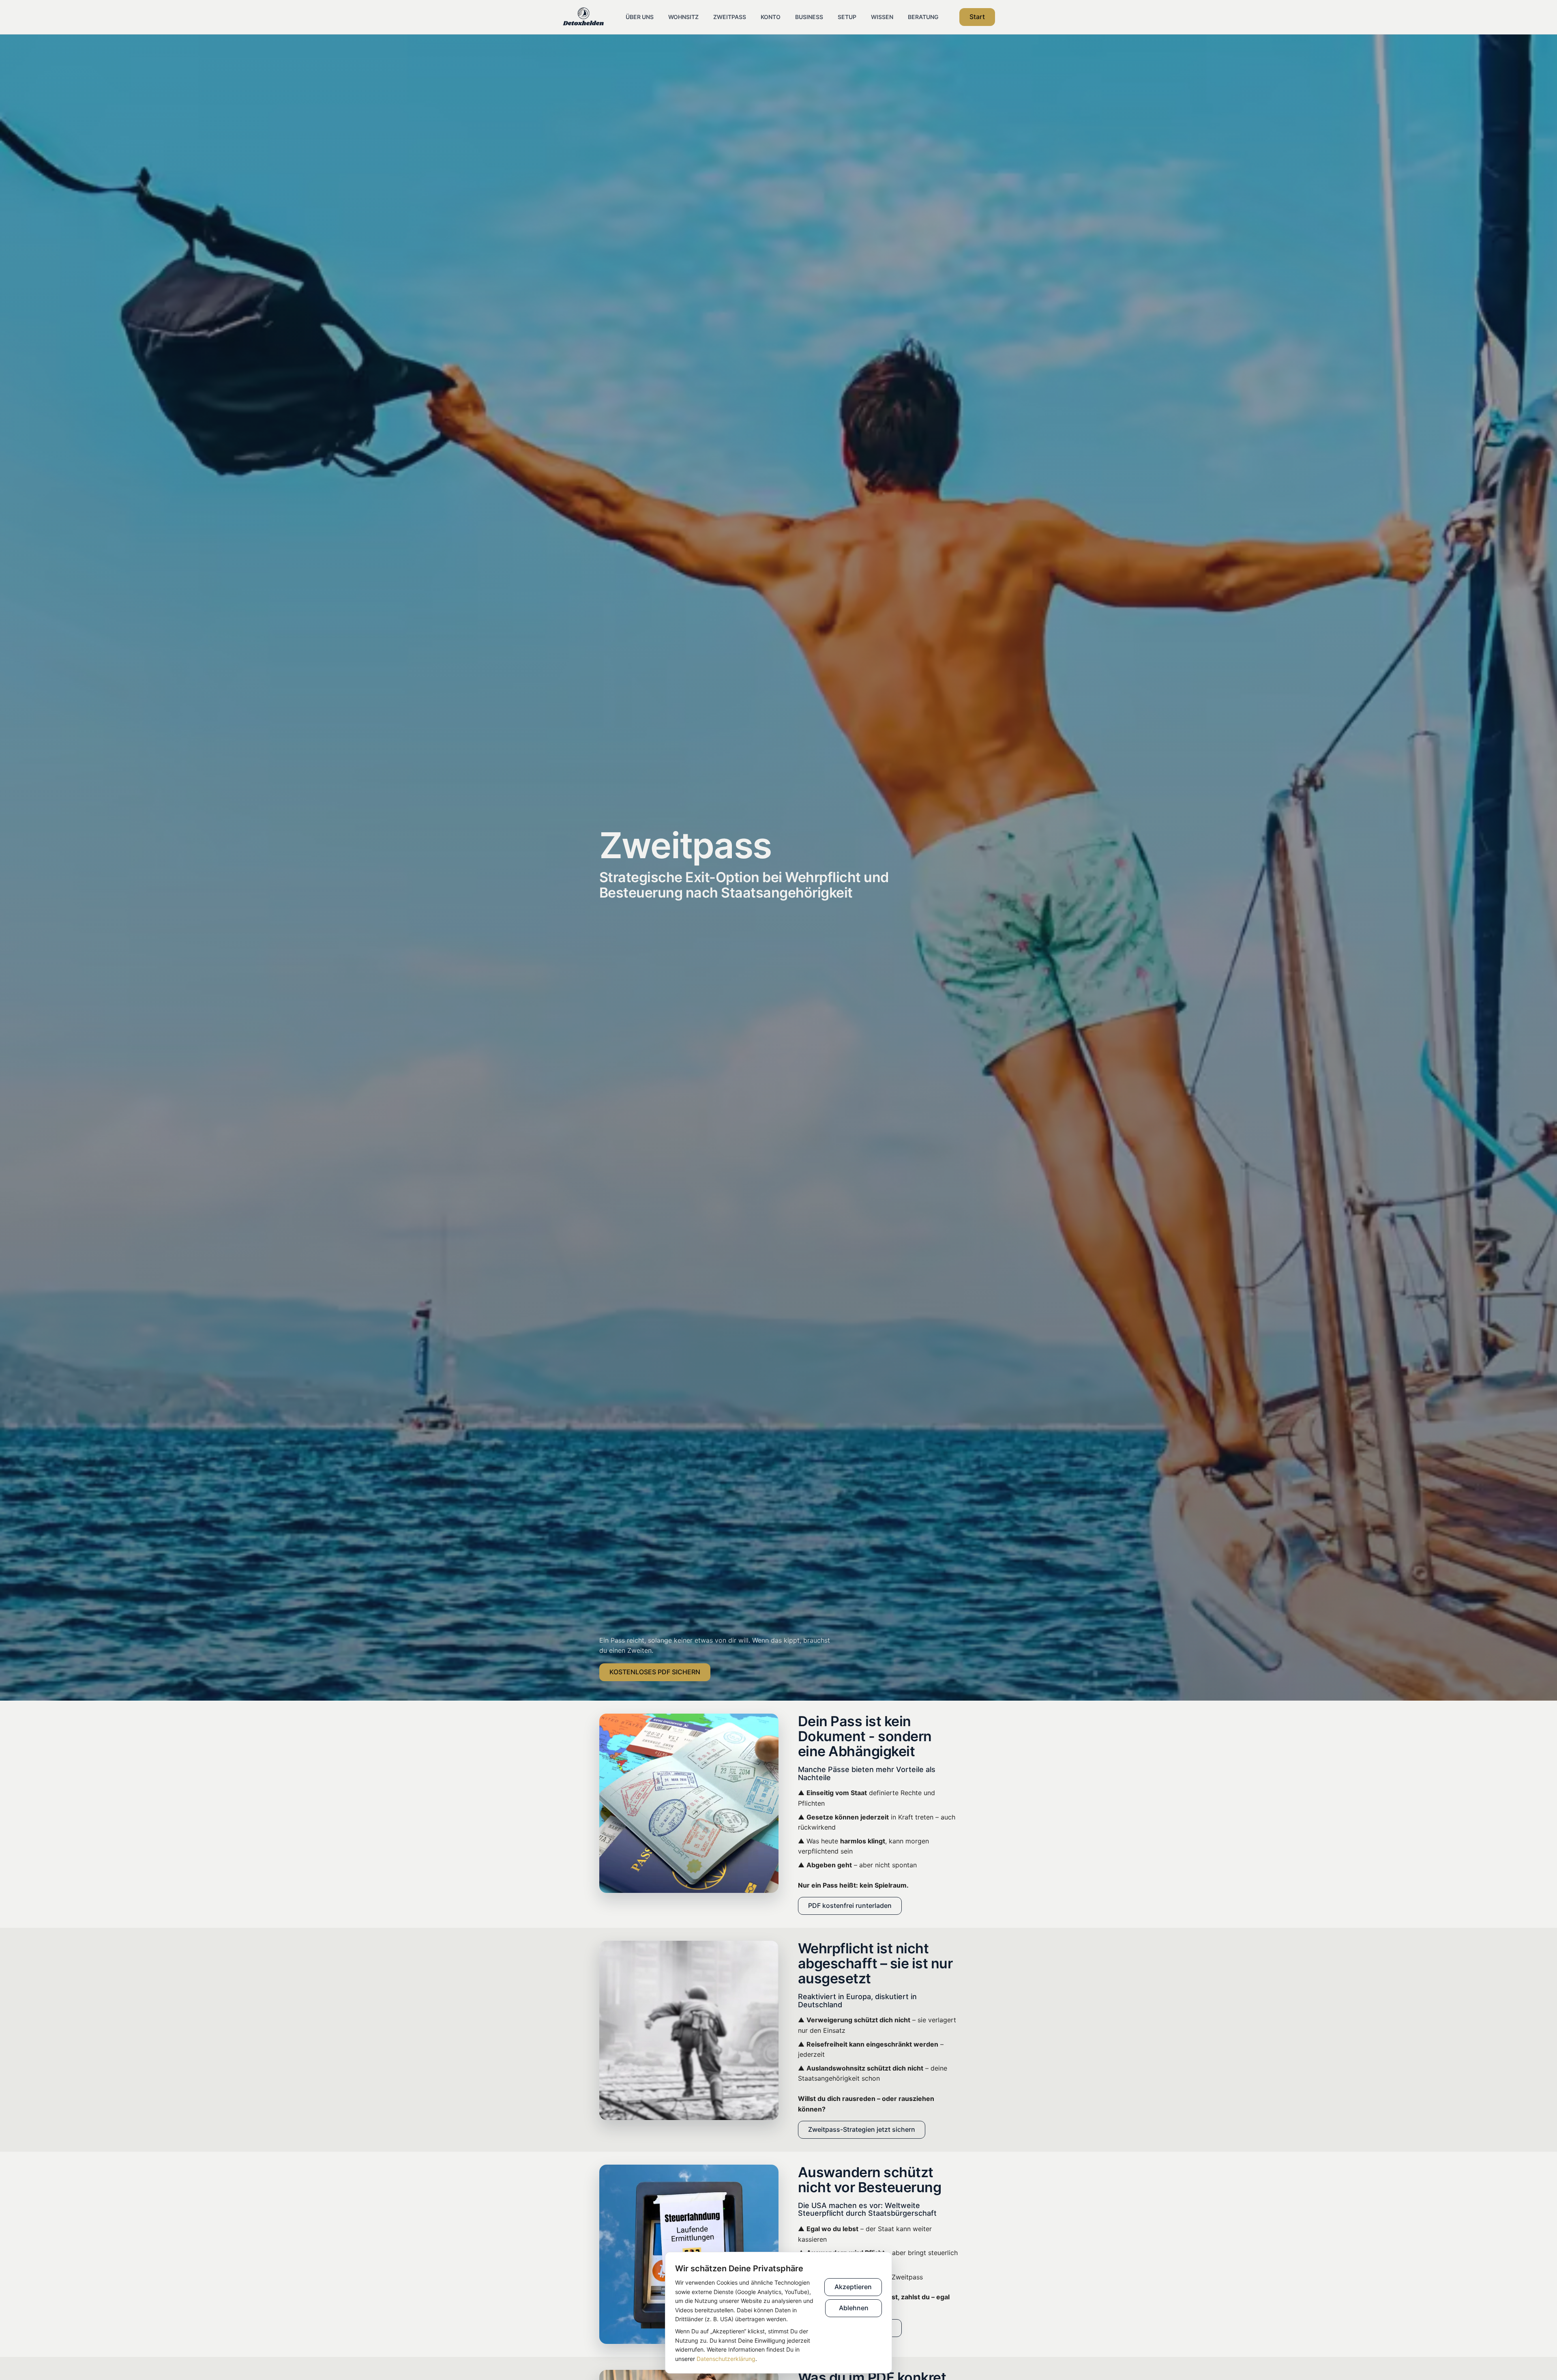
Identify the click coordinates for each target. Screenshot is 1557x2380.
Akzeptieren (853, 2287)
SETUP (847, 17)
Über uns (640, 17)
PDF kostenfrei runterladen (850, 1905)
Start (977, 17)
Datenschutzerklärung (726, 2359)
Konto (771, 17)
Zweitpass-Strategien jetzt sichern (862, 2129)
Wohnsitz (683, 17)
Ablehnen (854, 2308)
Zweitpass (730, 17)
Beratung (923, 17)
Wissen (882, 17)
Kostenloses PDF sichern (655, 1672)
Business (809, 17)
